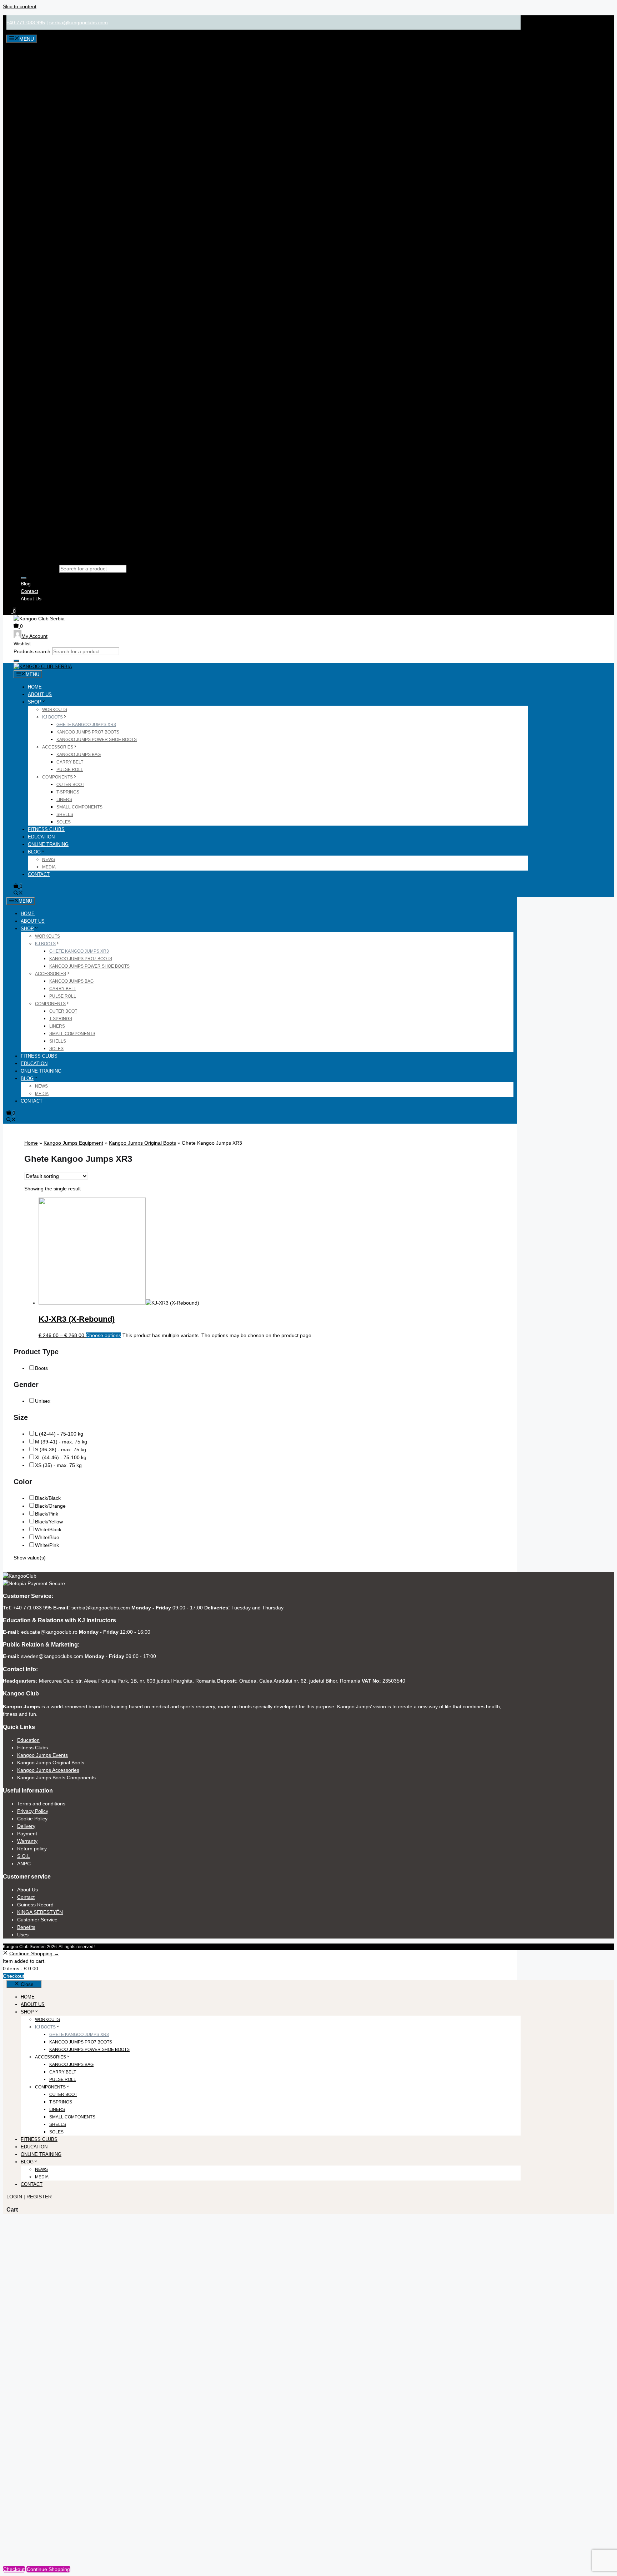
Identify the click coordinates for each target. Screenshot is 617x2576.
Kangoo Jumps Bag (79, 755)
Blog (26, 584)
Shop (34, 702)
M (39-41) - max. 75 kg (61, 1442)
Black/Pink (47, 1514)
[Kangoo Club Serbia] (43, 667)
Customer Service (37, 1920)
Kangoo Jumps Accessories (48, 1770)
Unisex (43, 1401)
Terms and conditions (41, 1804)
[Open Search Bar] (18, 894)
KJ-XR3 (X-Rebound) (77, 1319)
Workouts (55, 710)
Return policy (32, 1849)
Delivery (26, 1826)
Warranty (27, 1841)
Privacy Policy (33, 1811)
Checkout (14, 1976)
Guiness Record (35, 1905)
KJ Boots (52, 717)
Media (49, 867)
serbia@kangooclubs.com (79, 22)
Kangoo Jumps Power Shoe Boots (97, 740)
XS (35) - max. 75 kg (58, 1465)
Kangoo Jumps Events (42, 1755)
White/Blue (47, 1537)
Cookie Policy (32, 1819)
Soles (64, 822)
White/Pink (47, 1545)
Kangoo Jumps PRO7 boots (88, 732)
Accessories (58, 747)
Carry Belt (70, 762)
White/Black (48, 1529)
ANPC (24, 1864)
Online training (48, 844)
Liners (64, 800)
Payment (27, 1834)
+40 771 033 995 (26, 22)
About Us (31, 599)
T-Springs (68, 792)
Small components (79, 807)
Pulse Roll (70, 770)
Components (57, 777)
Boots (41, 1368)
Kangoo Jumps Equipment (73, 1143)
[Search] (24, 578)
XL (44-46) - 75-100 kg (61, 1457)
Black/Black (48, 1498)
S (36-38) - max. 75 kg (61, 1450)
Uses (23, 1935)
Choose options (103, 1335)
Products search (39, 569)
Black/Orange (50, 1506)
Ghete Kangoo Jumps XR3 (86, 725)
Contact (29, 591)
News (49, 859)
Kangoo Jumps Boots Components (56, 1778)
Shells (65, 815)
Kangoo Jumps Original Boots (142, 1143)
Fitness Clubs (46, 829)
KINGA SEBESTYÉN (40, 1912)
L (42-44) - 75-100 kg (59, 1434)
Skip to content (20, 6)
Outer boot (70, 785)
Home (35, 687)
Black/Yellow (49, 1522)
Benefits (26, 1927)
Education (41, 837)
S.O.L (24, 1856)
